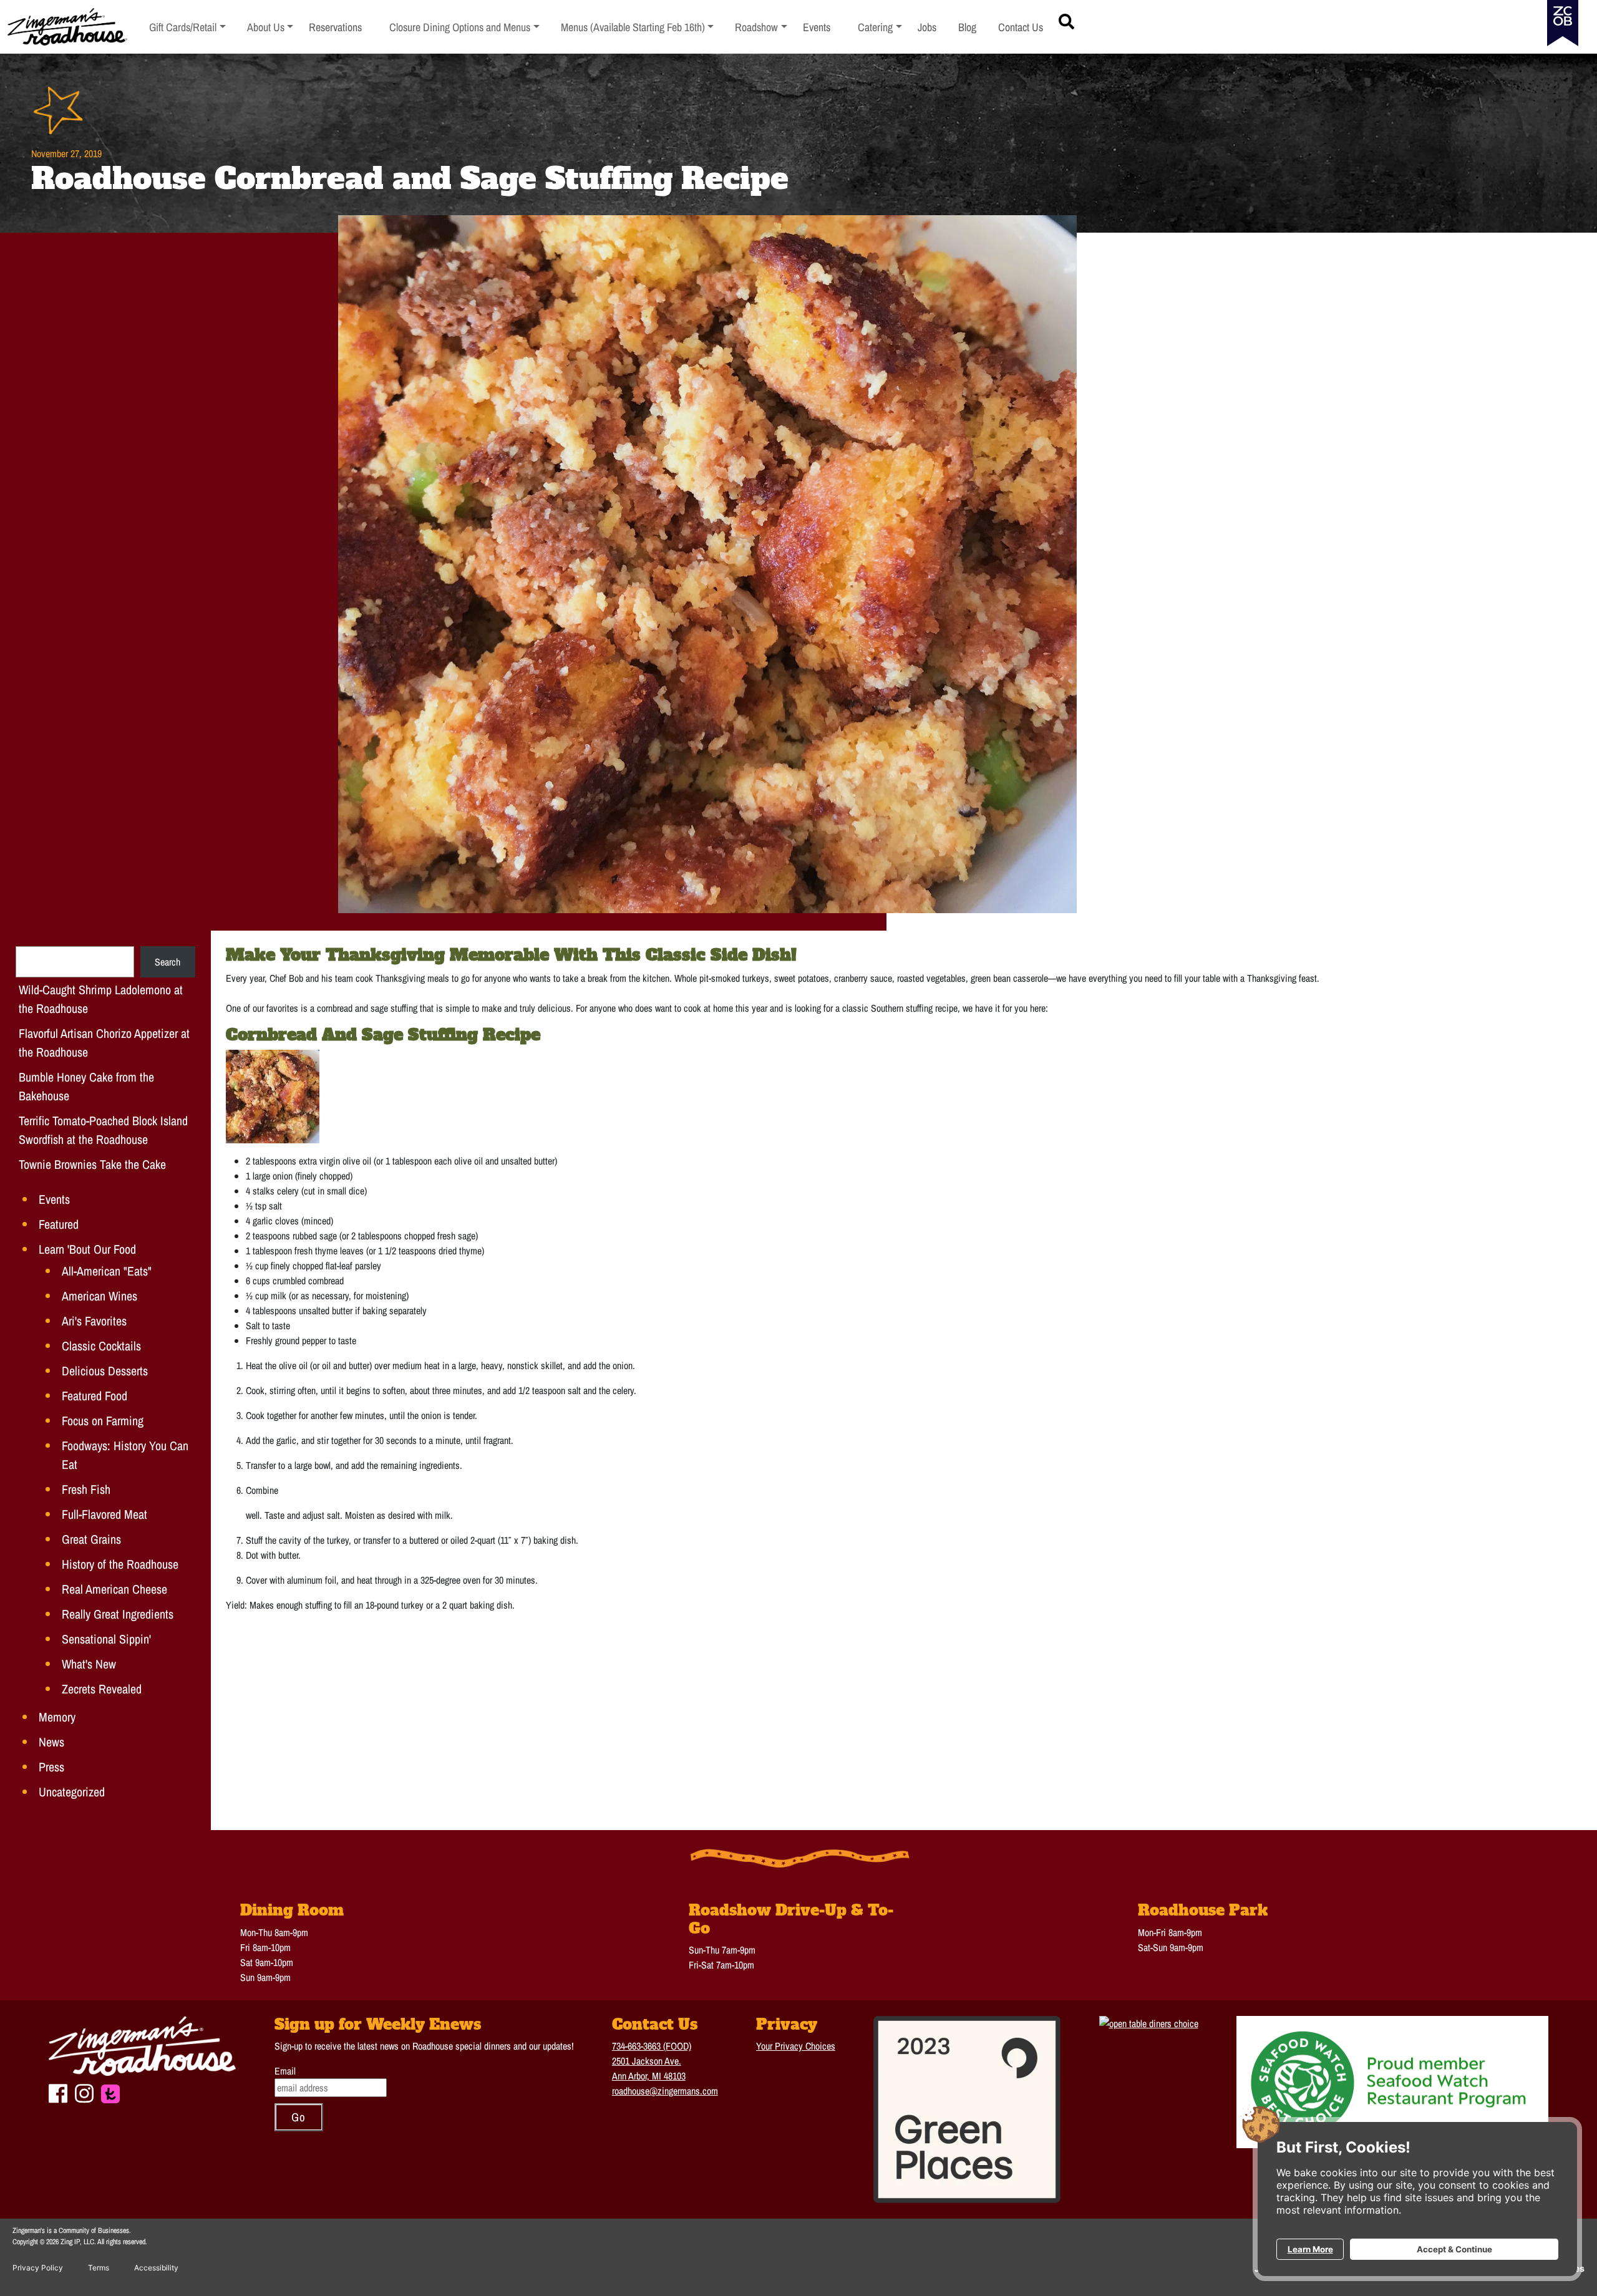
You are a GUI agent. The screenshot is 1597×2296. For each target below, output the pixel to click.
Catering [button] (880, 27)
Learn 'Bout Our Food (87, 1249)
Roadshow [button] (761, 27)
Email (285, 2071)
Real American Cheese (114, 1589)
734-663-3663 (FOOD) (652, 2046)
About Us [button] (270, 27)
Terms (99, 2268)
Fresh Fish (86, 1489)
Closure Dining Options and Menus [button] (460, 27)
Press (51, 1767)
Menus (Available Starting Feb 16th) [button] (633, 27)
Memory (57, 1717)
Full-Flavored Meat (104, 1514)
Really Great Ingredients (118, 1614)
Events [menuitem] (817, 27)
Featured (59, 1224)
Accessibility (156, 2268)
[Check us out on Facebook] (58, 2092)
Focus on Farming (103, 1421)
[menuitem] (187, 27)
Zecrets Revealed (102, 1689)
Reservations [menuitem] (335, 27)
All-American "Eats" (107, 1271)
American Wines (100, 1296)
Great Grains (91, 1539)
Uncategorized (72, 1792)
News (51, 1742)
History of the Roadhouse (120, 1564)
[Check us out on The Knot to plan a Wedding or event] (110, 2093)
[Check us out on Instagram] (84, 2092)
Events (54, 1199)
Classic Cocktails (101, 1346)
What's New (89, 1664)
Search (167, 962)
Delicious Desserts (105, 1371)
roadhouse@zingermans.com (665, 2091)
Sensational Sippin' (106, 1639)
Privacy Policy (38, 2268)
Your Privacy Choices (796, 2046)
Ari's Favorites (94, 1321)
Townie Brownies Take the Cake (92, 1164)
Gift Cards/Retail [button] (183, 27)
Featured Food (95, 1396)
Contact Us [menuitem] (1021, 27)
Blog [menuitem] (967, 27)
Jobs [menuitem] (927, 27)
